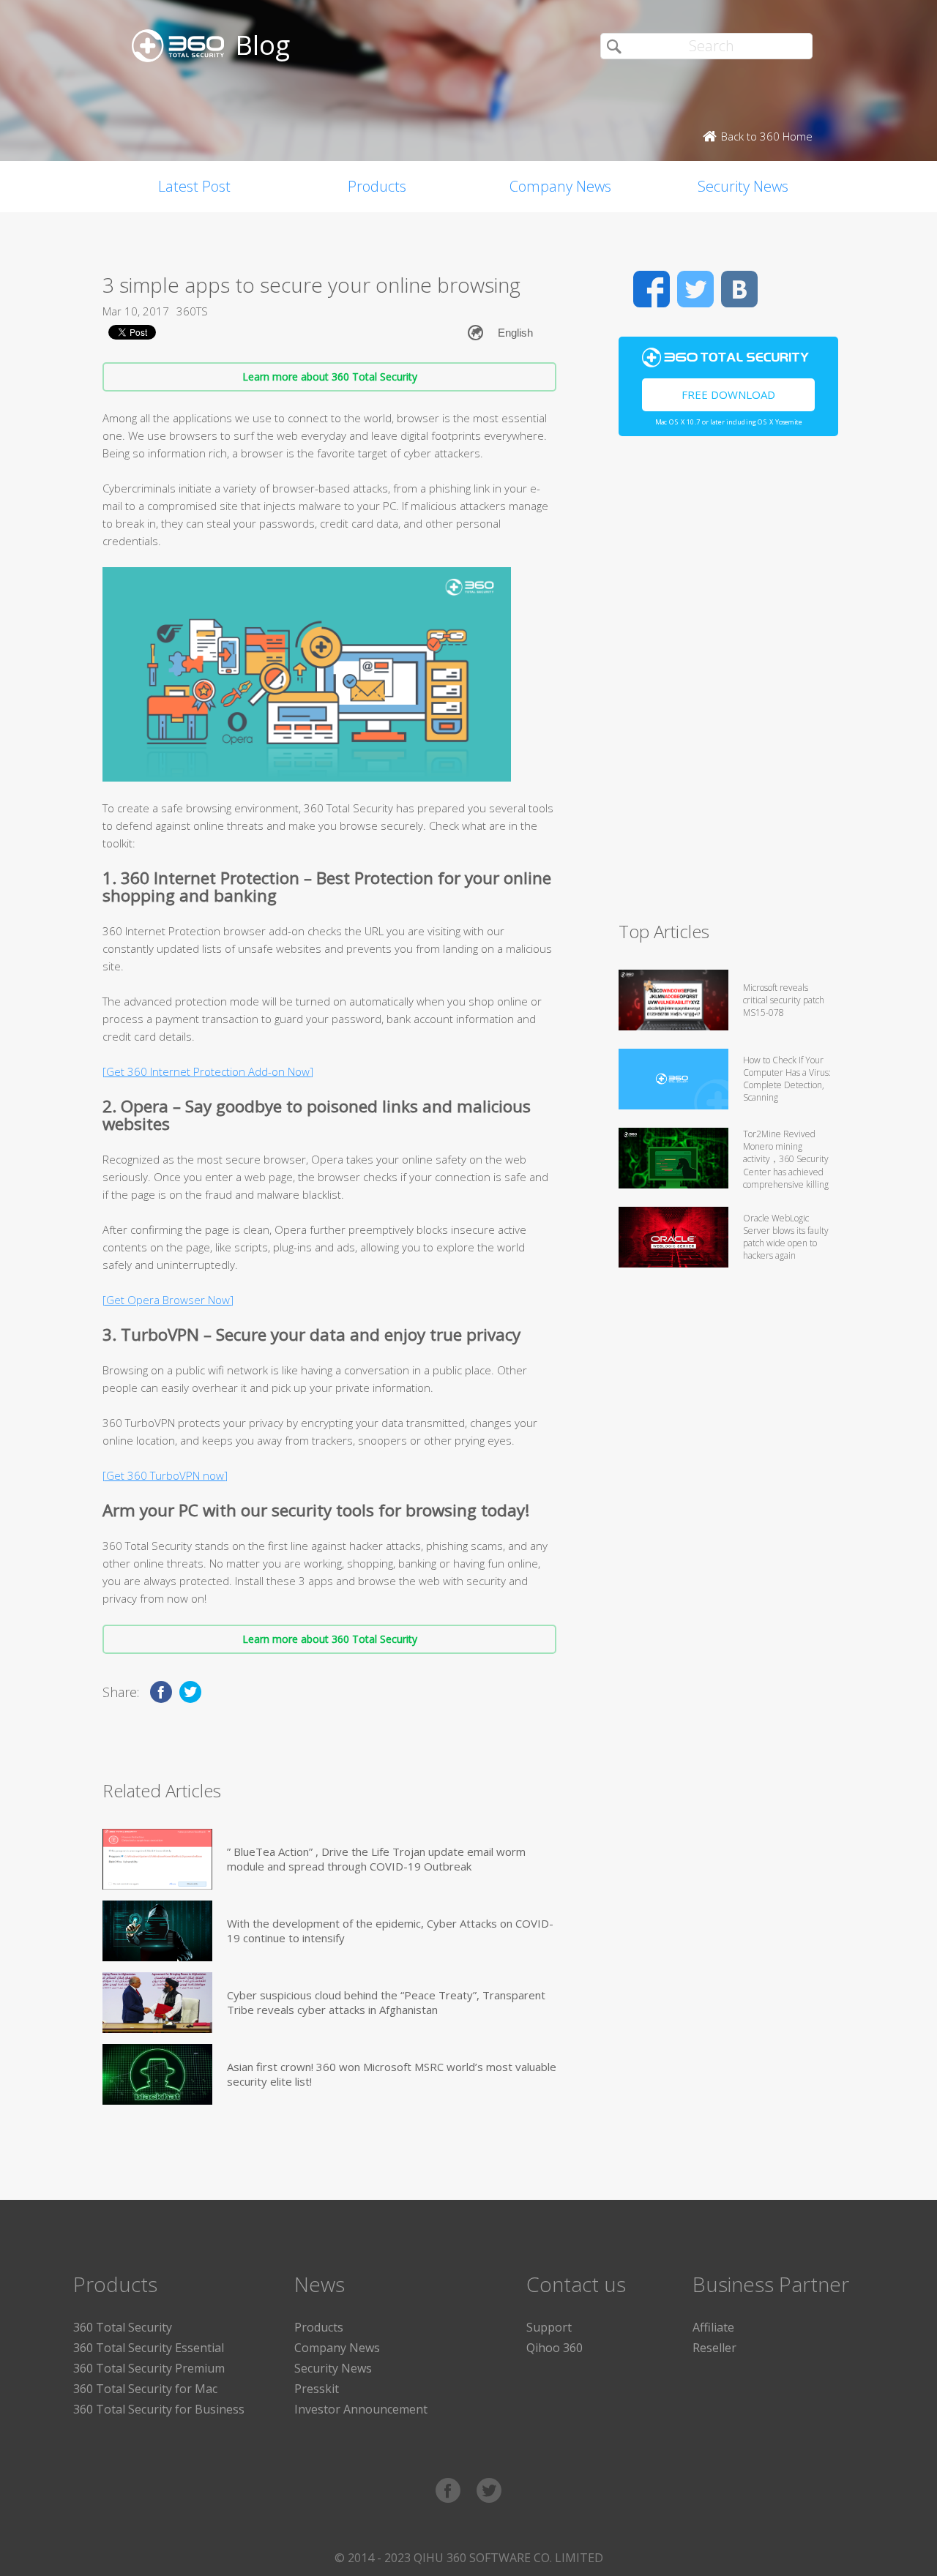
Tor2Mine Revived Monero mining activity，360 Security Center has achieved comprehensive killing (786, 1159)
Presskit (317, 2389)
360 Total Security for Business (159, 2409)
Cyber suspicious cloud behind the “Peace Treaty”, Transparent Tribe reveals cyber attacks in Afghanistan (386, 2002)
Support (549, 2327)
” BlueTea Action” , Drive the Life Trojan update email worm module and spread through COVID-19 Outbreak (376, 1859)
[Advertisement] (728, 685)
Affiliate (713, 2327)
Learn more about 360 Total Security (330, 377)
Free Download (728, 394)
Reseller (714, 2348)
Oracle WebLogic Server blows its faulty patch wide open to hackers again (786, 1237)
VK (739, 289)
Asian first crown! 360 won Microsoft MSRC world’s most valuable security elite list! (392, 2074)
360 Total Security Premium (149, 2368)
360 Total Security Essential (149, 2348)
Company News (560, 186)
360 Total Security (123, 2327)
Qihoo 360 (555, 2348)
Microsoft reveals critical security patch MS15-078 (784, 1000)
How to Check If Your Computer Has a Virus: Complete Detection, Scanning (787, 1079)
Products (377, 186)
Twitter (695, 289)
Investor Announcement (361, 2409)
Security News (743, 186)
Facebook (652, 289)
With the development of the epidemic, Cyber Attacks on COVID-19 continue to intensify (390, 1931)
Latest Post (194, 186)
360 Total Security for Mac (145, 2389)
